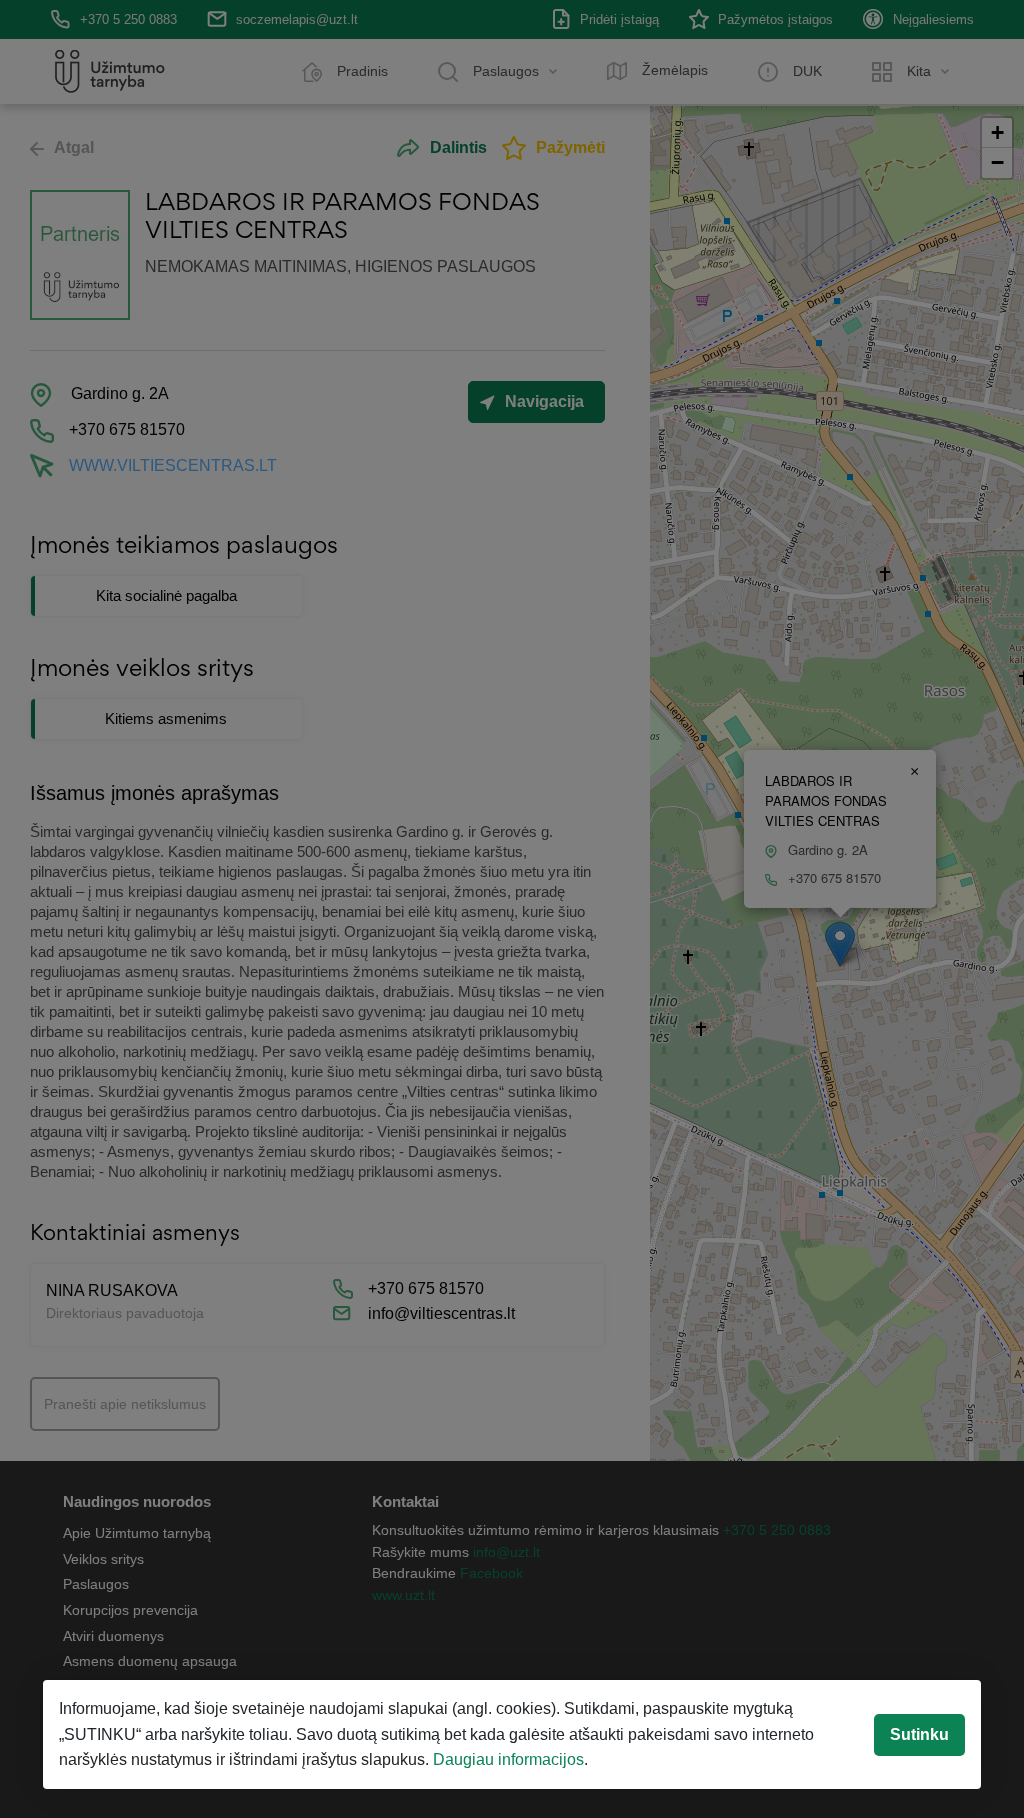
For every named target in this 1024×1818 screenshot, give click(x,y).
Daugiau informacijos (508, 1759)
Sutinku (919, 1734)
